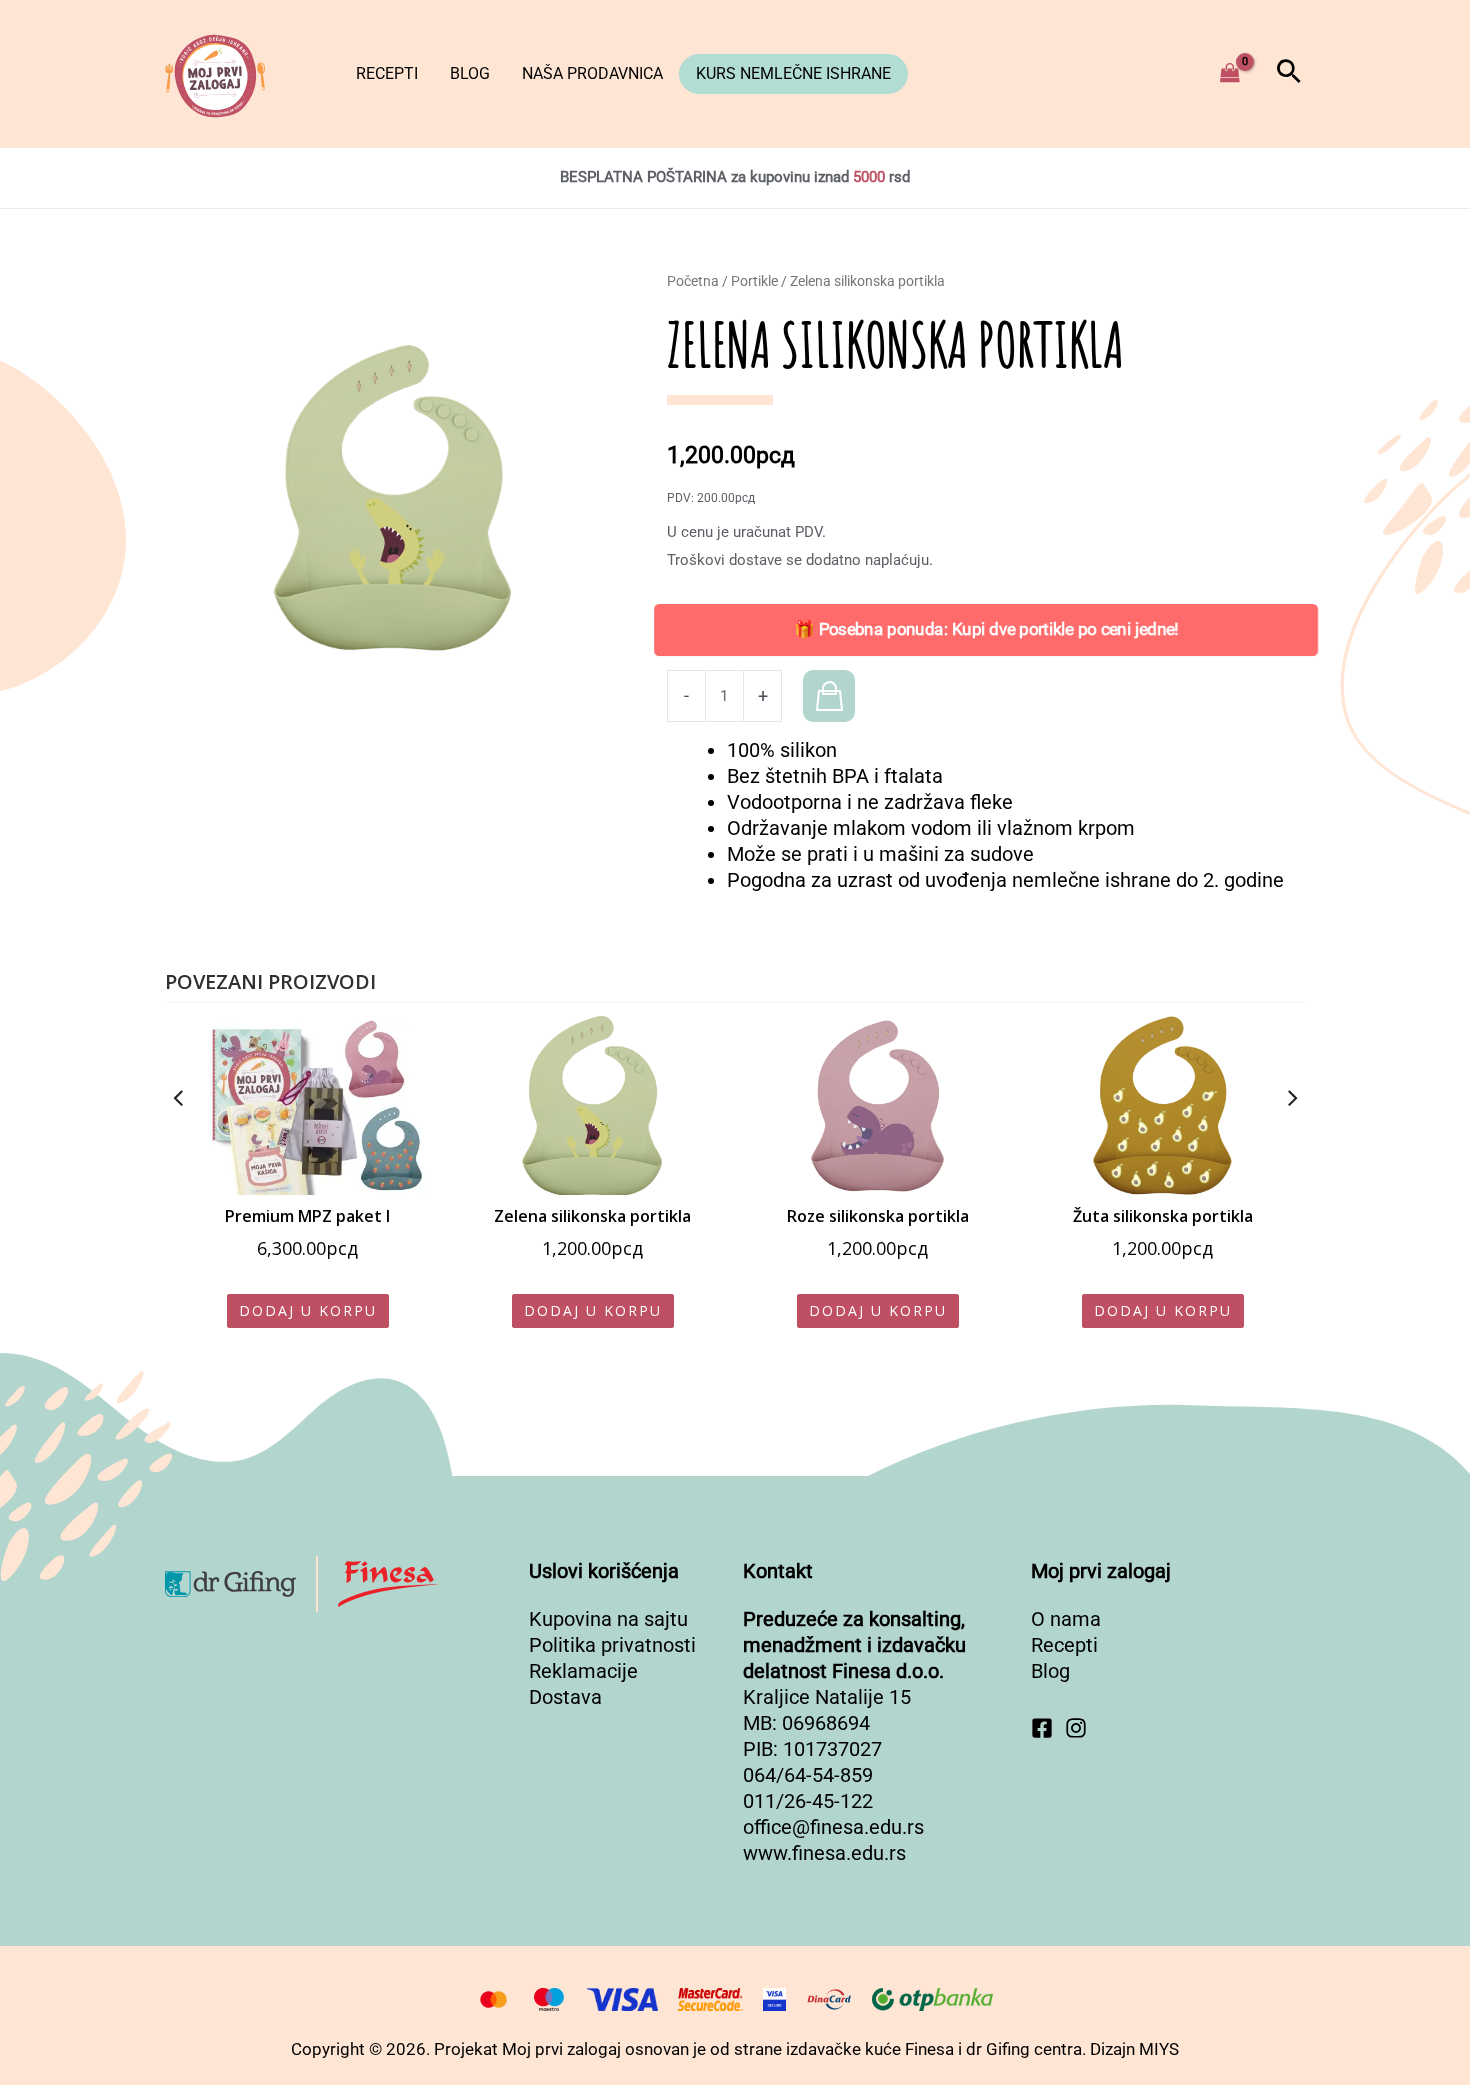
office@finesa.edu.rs (833, 1827)
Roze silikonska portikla (878, 1216)
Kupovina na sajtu (608, 1619)
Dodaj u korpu (829, 696)
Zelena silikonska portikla (592, 1216)
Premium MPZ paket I (307, 1216)
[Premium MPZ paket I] (307, 1105)
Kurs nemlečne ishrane (793, 73)
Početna (693, 281)
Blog (470, 73)
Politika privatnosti (612, 1645)
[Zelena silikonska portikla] (592, 1105)
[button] (1289, 74)
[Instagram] (1076, 1728)
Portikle (754, 281)
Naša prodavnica (592, 73)
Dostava (565, 1697)
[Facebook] (1042, 1728)
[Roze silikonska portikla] (877, 1105)
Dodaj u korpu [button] (308, 1310)
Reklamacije (583, 1671)
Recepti (387, 73)
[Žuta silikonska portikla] (1162, 1105)
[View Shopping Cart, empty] (1230, 74)
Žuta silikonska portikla (1163, 1216)
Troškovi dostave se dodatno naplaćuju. (800, 560)
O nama (1066, 1619)
